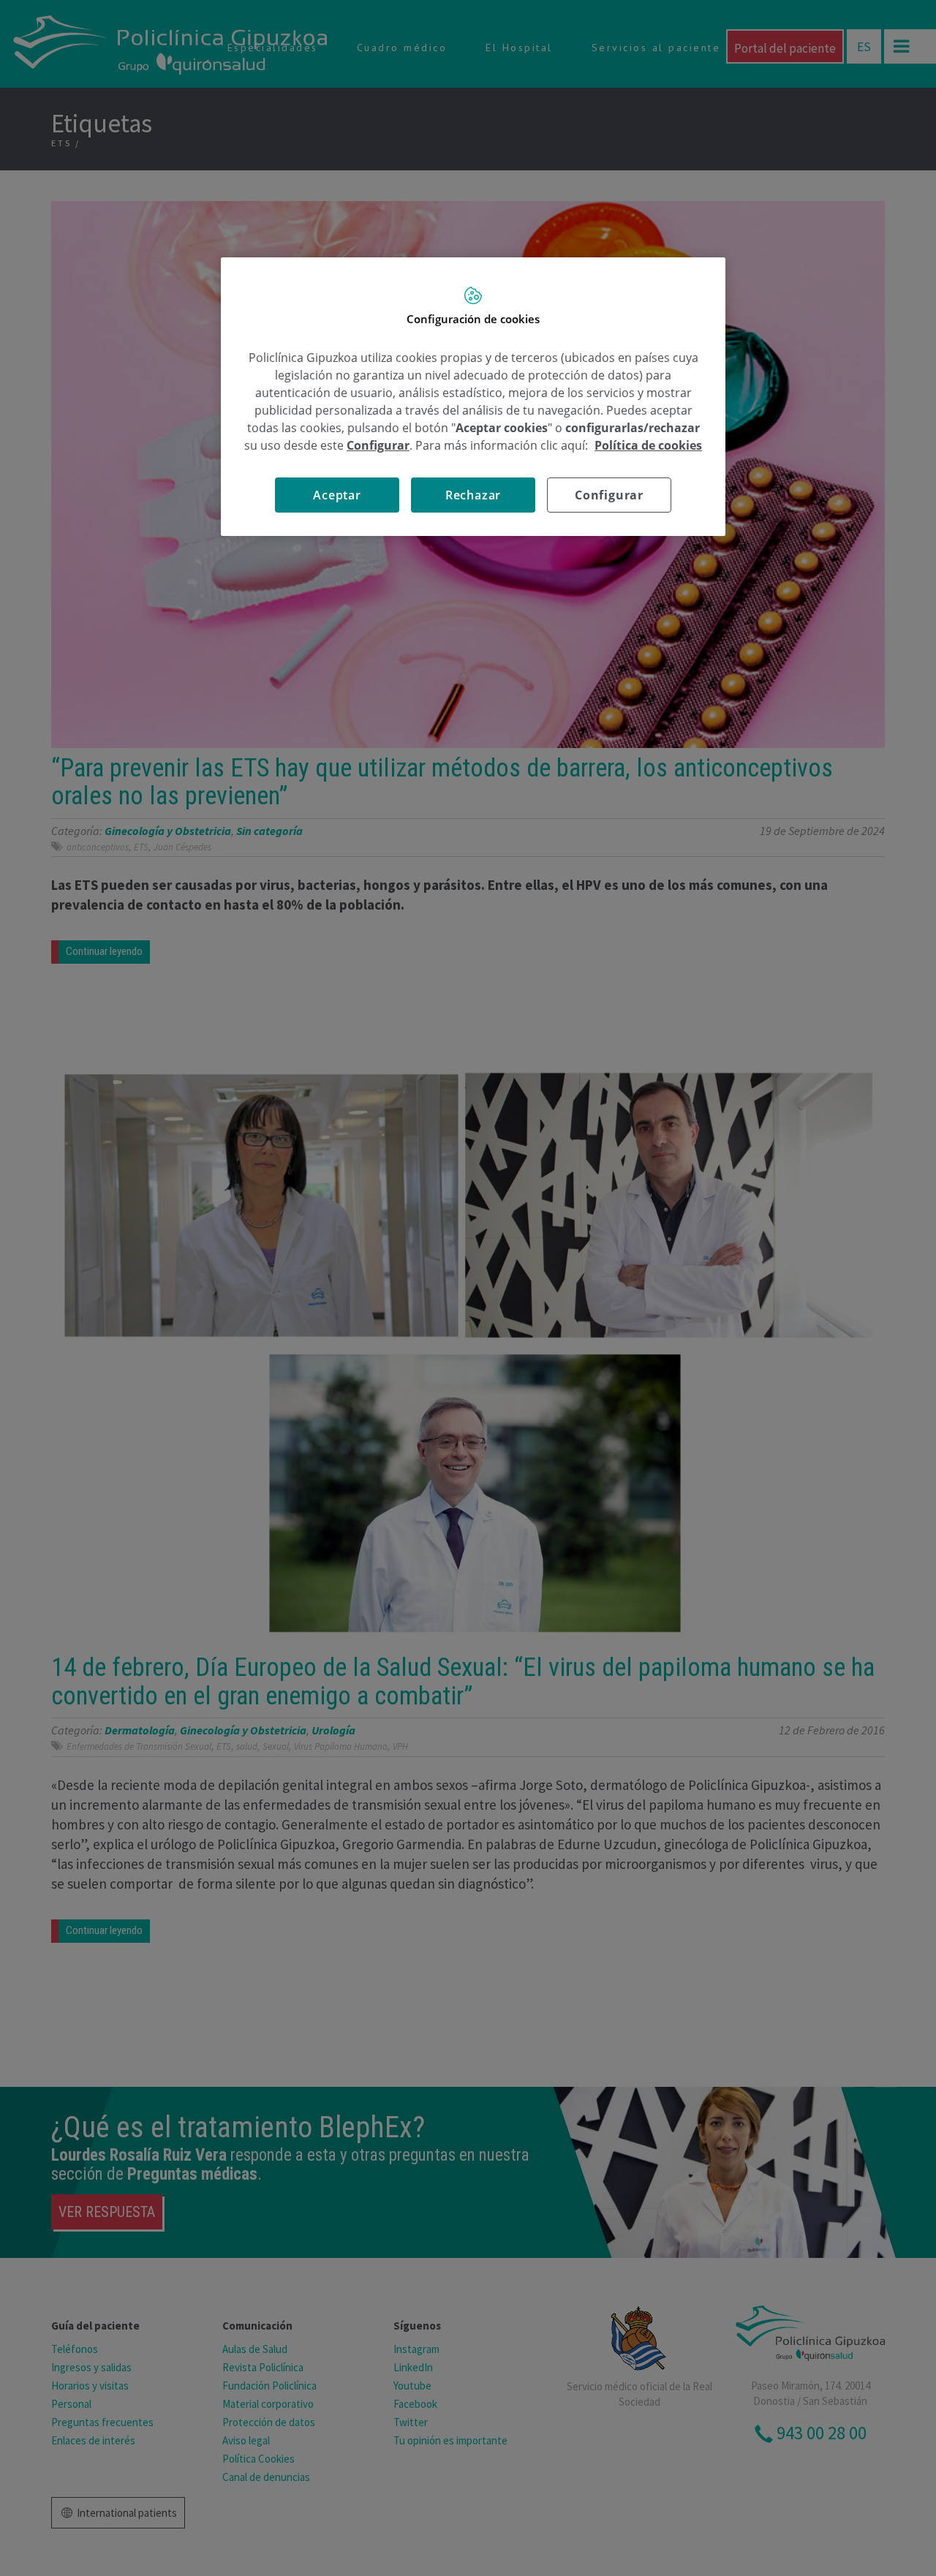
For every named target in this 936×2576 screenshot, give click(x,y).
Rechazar (473, 495)
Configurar (609, 495)
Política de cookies (648, 445)
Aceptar (337, 495)
